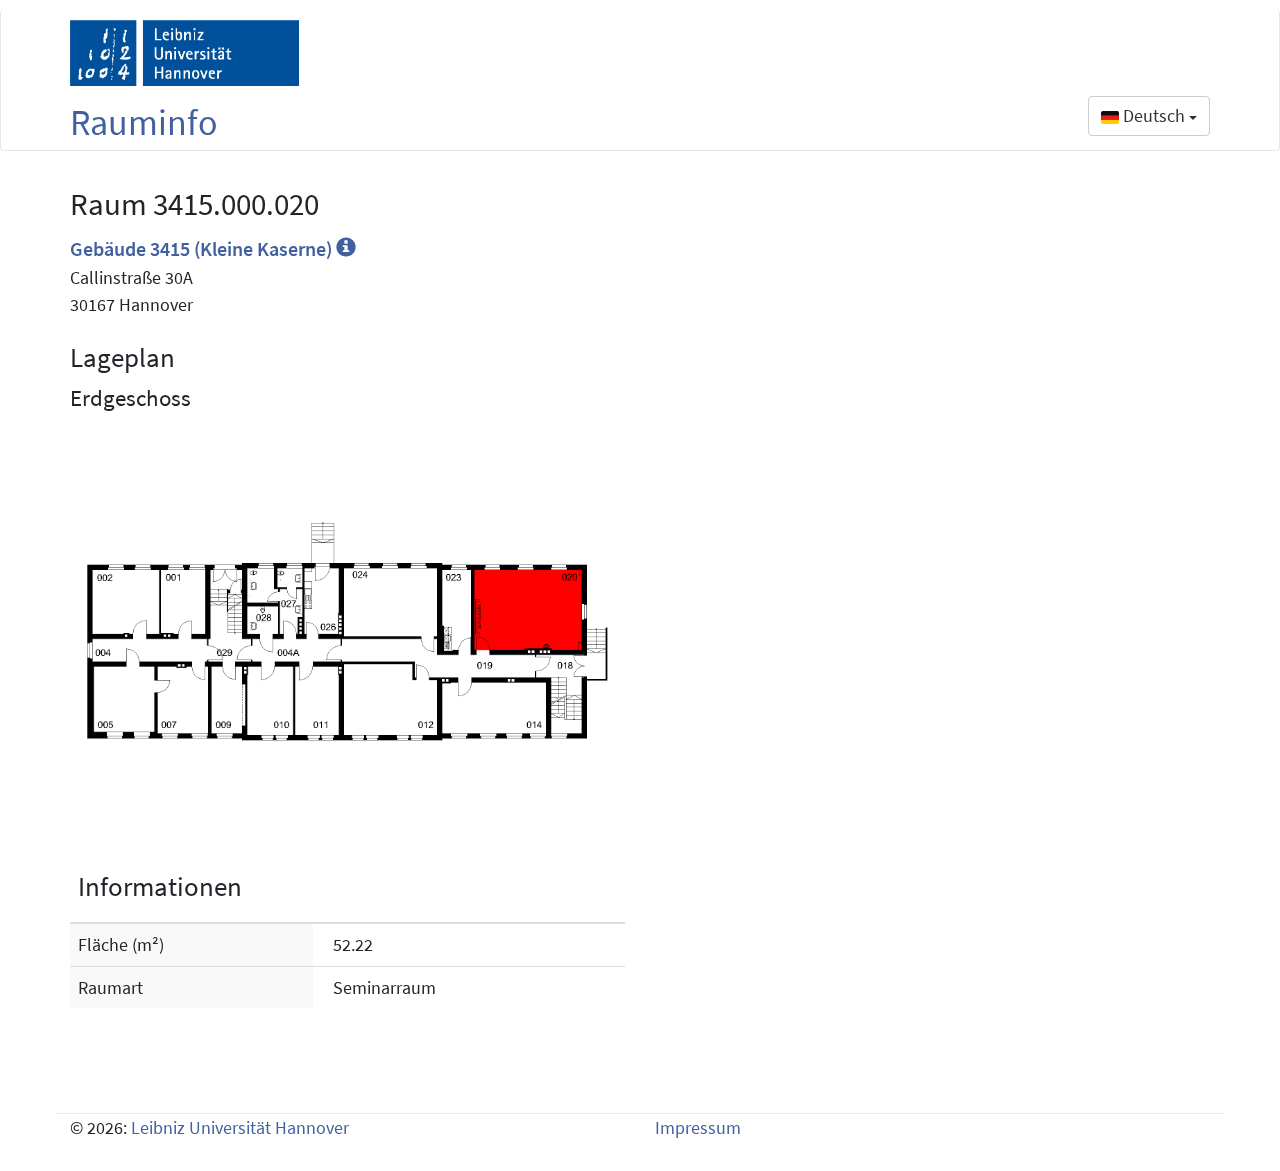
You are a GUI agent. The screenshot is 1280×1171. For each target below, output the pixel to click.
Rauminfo (144, 122)
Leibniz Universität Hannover (240, 1127)
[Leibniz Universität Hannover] (184, 53)
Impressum (698, 1127)
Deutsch (1154, 115)
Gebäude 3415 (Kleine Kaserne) (203, 248)
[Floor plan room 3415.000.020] (347, 631)
